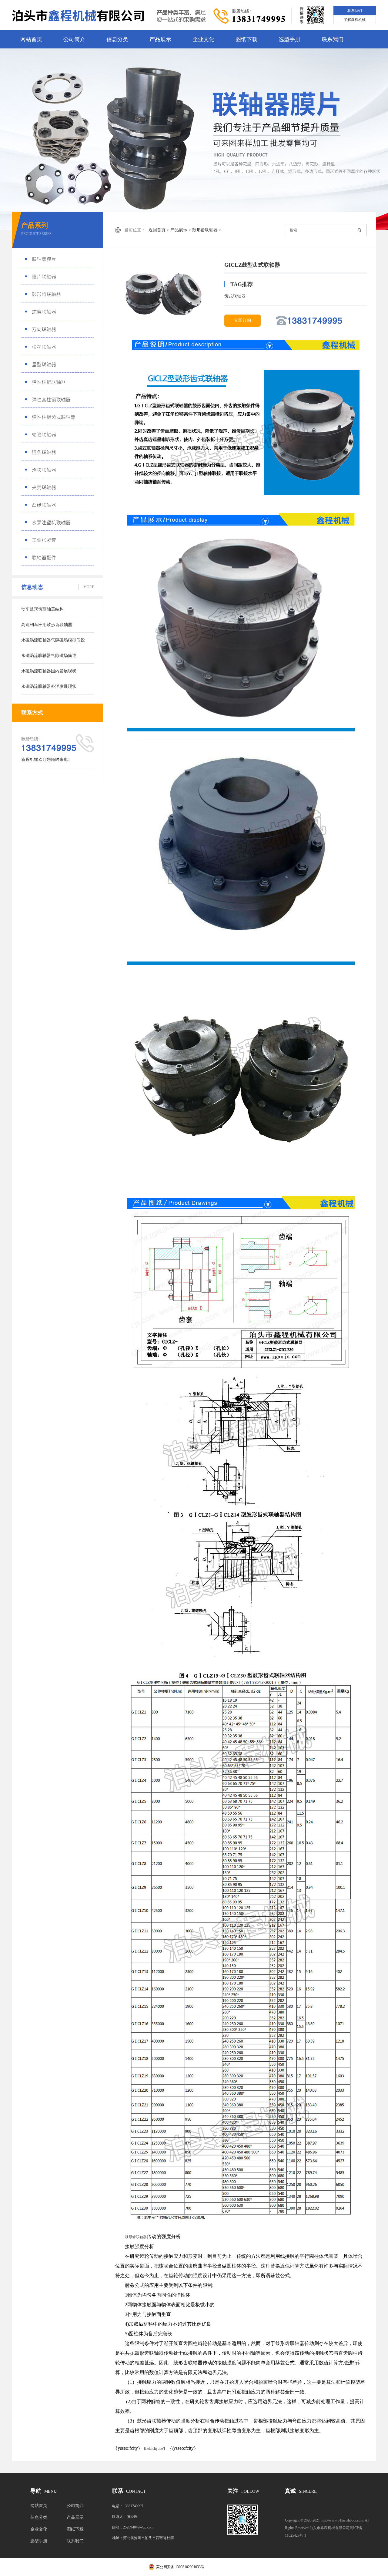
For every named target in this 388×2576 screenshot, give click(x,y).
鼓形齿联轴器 (205, 230)
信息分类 (117, 39)
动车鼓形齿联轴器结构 (42, 609)
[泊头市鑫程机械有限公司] (109, 15)
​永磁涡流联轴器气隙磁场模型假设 (53, 640)
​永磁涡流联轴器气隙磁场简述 (49, 656)
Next (362, 139)
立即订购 (242, 320)
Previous (26, 139)
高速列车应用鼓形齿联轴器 (47, 625)
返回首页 (157, 230)
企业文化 (203, 39)
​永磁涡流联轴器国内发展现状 (49, 671)
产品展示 (160, 39)
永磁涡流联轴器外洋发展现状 (49, 686)
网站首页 (31, 39)
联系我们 (355, 11)
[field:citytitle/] (153, 2449)
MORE (89, 587)
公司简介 (74, 39)
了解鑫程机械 (355, 20)
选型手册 (289, 39)
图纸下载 (246, 39)
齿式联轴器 (235, 296)
